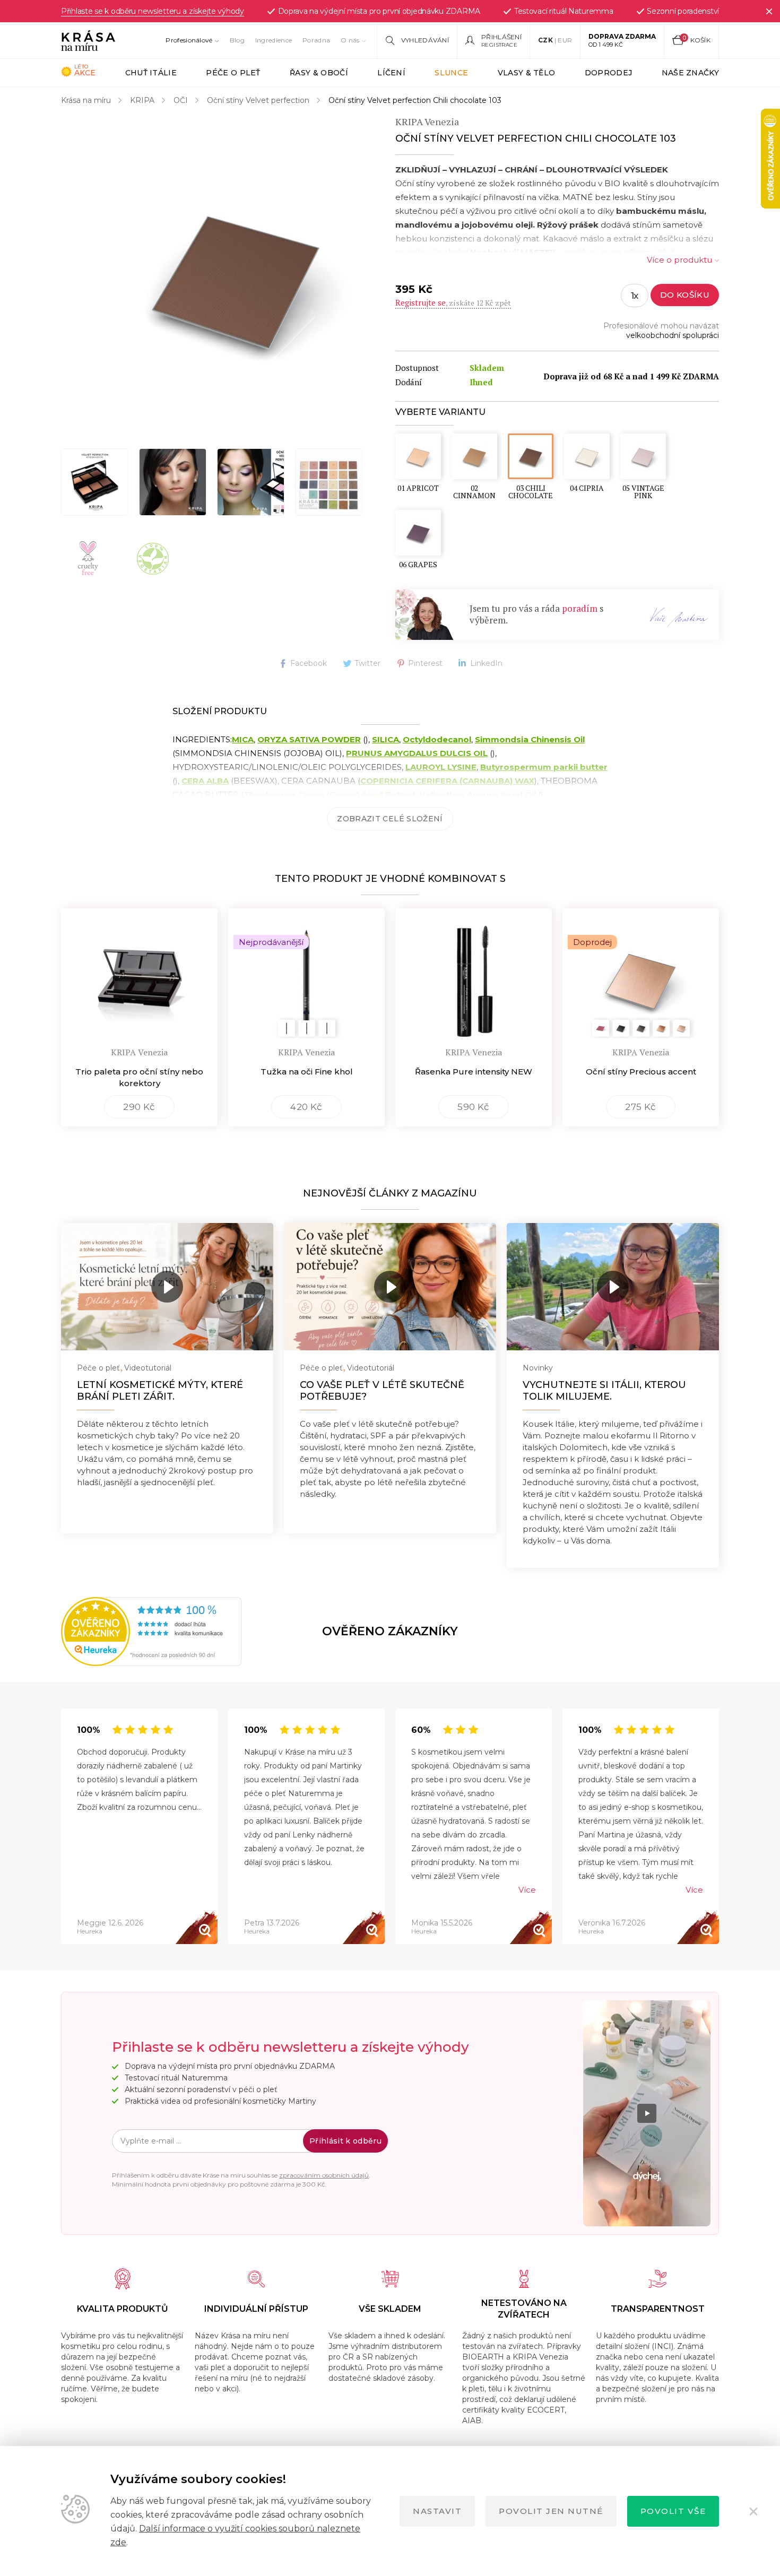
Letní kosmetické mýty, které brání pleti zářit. (160, 1391)
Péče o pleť (98, 1368)
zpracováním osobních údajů (324, 2175)
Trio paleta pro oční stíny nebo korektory (139, 1077)
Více (527, 1890)
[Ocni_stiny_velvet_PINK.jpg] (251, 482)
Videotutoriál (148, 1368)
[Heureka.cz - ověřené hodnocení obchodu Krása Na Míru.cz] (97, 1632)
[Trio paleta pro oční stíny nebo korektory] (139, 975)
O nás (350, 40)
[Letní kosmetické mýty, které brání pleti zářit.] (167, 1287)
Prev (61, 1827)
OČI (181, 100)
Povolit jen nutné (551, 2511)
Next (719, 1827)
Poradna (316, 40)
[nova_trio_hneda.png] (95, 482)
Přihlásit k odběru (345, 2141)
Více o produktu (679, 260)
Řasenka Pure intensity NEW (474, 1072)
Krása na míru (86, 100)
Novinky (538, 1368)
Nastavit (437, 2511)
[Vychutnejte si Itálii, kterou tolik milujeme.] (613, 1287)
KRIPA (142, 100)
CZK (545, 40)
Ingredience (274, 40)
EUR (565, 40)
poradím (580, 608)
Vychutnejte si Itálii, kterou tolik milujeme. (604, 1391)
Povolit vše (673, 2511)
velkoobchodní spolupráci (673, 335)
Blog (237, 40)
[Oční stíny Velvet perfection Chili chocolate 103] (236, 275)
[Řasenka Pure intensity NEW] (474, 975)
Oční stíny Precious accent (641, 1072)
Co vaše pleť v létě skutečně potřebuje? (382, 1391)
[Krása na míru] (88, 40)
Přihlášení (501, 37)
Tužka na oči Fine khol (307, 1072)
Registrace (499, 45)
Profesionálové (189, 40)
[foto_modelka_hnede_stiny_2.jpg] (173, 482)
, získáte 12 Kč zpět (453, 303)
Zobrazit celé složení (390, 819)
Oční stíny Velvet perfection (258, 100)
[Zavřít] (769, 11)
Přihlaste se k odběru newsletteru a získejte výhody (153, 11)
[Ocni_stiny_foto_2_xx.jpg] (329, 482)
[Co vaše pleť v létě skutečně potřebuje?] (390, 1287)
